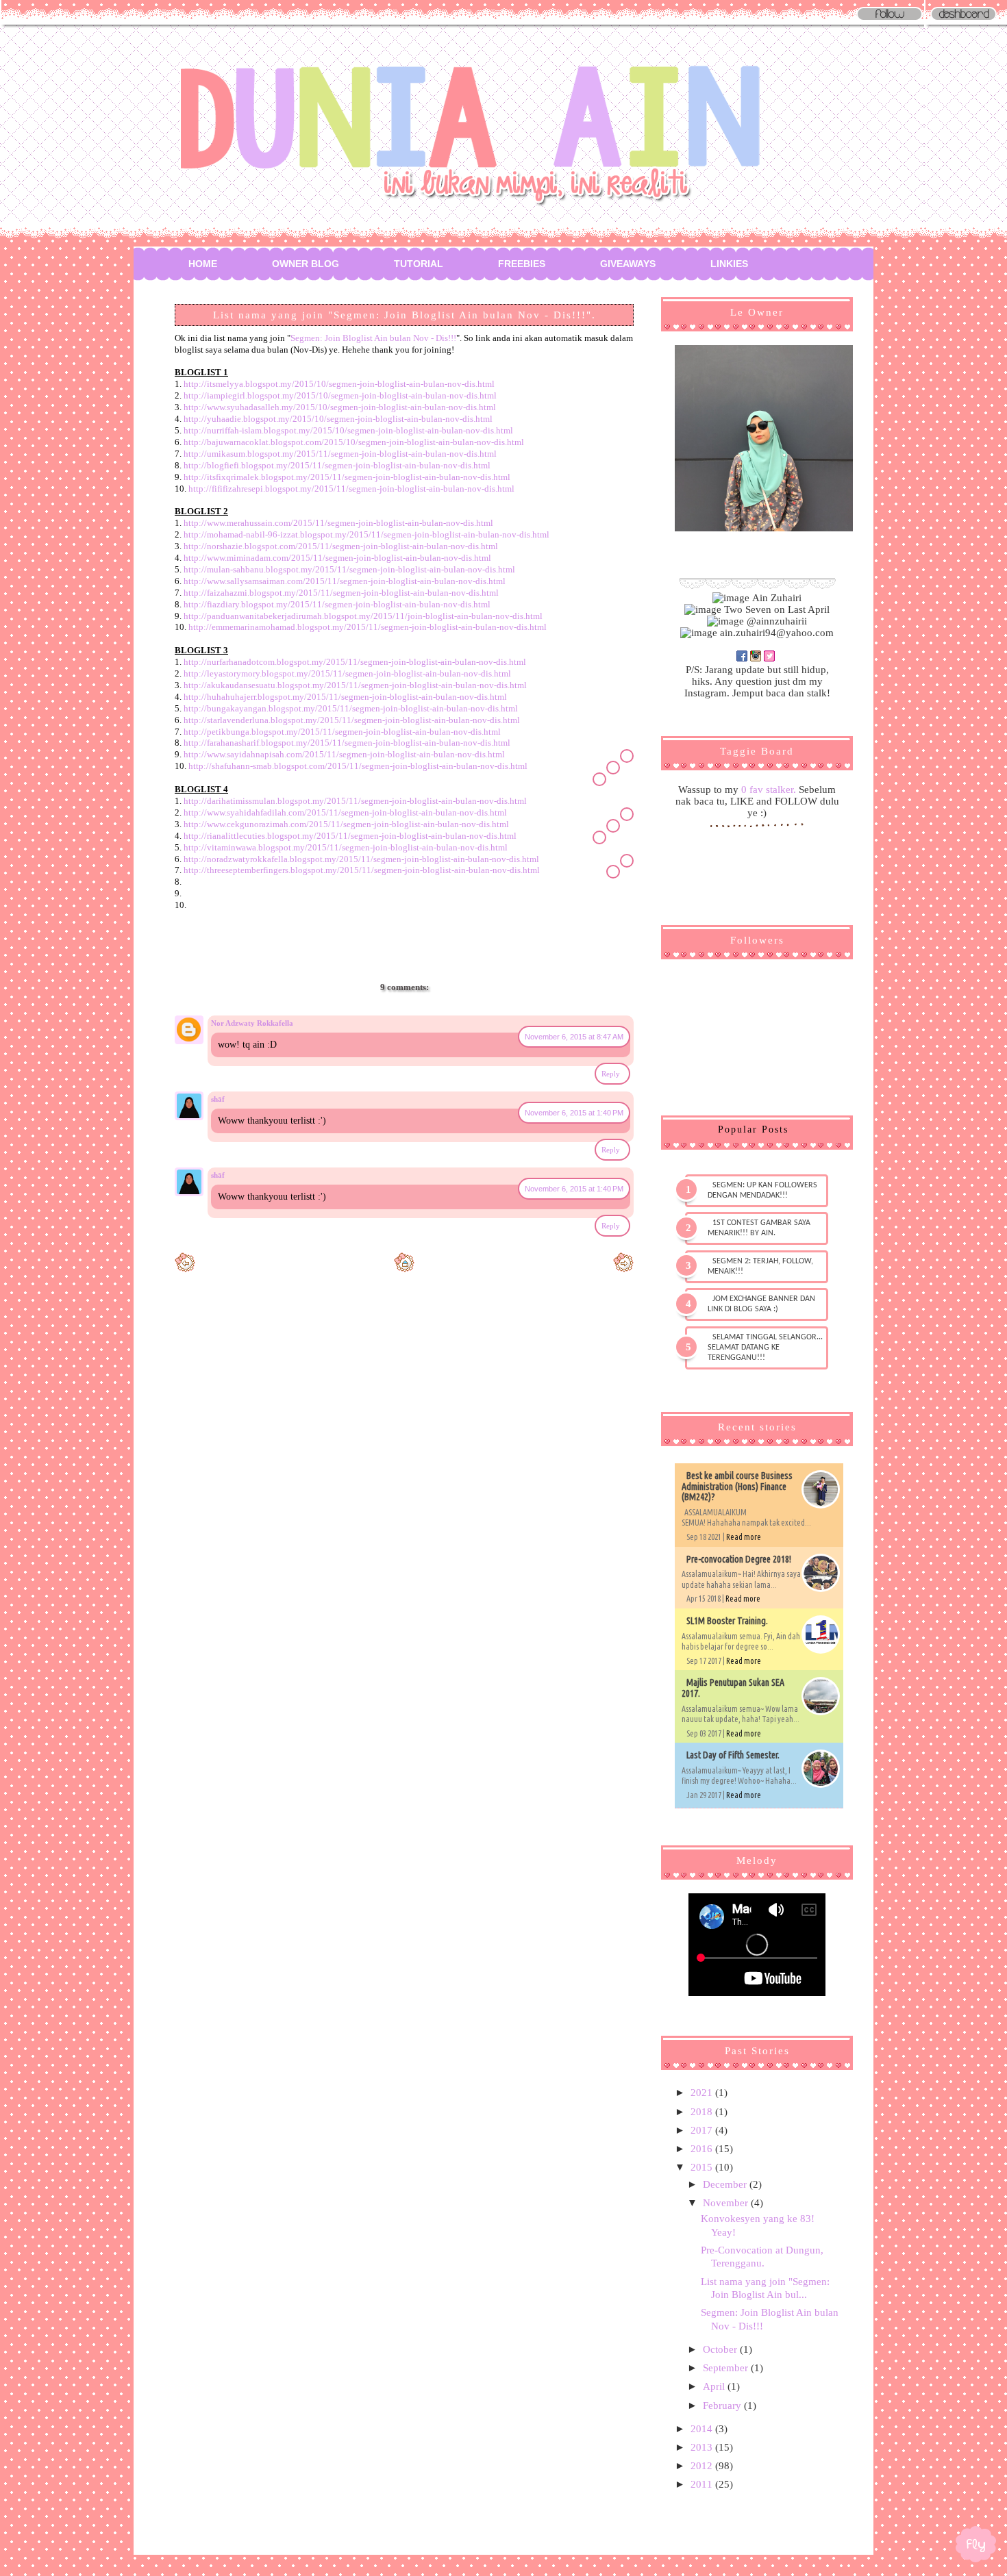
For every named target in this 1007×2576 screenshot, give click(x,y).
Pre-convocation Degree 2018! (739, 1559)
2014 (703, 2429)
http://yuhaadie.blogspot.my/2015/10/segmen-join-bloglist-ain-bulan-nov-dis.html (338, 419)
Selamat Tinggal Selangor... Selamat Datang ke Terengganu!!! (765, 1348)
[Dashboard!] (964, 21)
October (721, 2349)
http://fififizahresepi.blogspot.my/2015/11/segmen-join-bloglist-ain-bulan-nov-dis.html (351, 489)
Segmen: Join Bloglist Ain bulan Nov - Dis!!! (373, 338)
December (726, 2184)
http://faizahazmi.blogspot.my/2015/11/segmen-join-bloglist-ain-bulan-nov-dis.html (341, 593)
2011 (703, 2484)
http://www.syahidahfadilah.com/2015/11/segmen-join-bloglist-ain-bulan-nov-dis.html (345, 812)
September (727, 2368)
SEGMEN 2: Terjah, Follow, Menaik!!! (760, 1266)
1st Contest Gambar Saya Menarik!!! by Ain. (759, 1228)
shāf (218, 1099)
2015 (703, 2167)
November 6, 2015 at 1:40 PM (574, 1113)
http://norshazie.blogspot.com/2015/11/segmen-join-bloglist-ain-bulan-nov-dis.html (341, 546)
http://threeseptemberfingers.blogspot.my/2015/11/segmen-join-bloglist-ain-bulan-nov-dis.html (362, 870)
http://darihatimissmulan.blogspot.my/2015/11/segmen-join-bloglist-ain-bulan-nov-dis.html (355, 801)
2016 (703, 2149)
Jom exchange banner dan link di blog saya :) (761, 1304)
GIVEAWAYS (628, 264)
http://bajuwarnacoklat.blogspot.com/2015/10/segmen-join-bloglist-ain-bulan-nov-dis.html (354, 442)
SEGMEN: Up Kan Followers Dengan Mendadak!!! (762, 1190)
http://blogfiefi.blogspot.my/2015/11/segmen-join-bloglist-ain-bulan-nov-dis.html (337, 465)
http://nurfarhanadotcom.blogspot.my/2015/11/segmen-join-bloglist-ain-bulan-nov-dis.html (355, 662)
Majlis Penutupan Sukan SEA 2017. (733, 1688)
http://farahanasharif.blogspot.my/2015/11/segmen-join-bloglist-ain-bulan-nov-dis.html (347, 743)
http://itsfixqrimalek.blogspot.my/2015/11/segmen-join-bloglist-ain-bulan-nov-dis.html (347, 477)
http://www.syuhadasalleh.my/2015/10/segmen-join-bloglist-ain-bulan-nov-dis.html (340, 407)
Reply (611, 1074)
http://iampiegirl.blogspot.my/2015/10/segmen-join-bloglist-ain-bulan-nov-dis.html (340, 395)
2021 (703, 2093)
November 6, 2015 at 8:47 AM (574, 1037)
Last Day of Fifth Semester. (733, 1755)
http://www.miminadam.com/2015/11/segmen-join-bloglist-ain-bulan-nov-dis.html (337, 558)
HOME (203, 264)
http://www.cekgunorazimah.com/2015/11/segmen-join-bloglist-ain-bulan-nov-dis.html (346, 824)
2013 (703, 2447)
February (723, 2405)
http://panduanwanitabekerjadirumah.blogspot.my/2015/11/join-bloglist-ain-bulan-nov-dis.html (363, 616)
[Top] (976, 2547)
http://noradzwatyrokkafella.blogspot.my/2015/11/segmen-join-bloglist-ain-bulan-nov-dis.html (361, 859)
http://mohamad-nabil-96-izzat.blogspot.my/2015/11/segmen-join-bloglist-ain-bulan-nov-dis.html (366, 534)
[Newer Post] (185, 1269)
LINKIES (729, 264)
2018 (703, 2112)
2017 (703, 2130)
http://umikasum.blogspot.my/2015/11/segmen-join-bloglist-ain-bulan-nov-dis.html (340, 454)
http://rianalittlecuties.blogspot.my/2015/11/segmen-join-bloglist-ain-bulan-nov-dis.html (350, 836)
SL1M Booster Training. (727, 1621)
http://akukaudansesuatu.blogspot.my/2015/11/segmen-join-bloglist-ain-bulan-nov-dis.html (355, 685)
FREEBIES (522, 264)
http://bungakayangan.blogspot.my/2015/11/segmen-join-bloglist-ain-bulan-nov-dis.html (351, 708)
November (727, 2203)
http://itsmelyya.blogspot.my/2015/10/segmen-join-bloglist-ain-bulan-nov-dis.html (339, 384)
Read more (744, 1537)
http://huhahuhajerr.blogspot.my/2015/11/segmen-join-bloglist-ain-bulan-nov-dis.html (345, 697)
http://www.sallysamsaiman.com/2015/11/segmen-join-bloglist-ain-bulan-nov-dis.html (345, 581)
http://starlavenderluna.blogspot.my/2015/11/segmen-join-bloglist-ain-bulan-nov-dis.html (352, 720)
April (715, 2386)
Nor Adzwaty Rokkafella (252, 1023)
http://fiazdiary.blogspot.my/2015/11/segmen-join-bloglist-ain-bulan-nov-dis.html (337, 604)
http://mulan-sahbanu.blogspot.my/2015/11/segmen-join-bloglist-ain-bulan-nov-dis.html (349, 569)
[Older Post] (623, 1269)
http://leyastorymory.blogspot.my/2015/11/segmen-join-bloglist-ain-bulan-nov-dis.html (347, 673)
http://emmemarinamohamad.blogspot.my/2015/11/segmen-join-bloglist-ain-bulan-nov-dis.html (368, 627)
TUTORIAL (419, 264)
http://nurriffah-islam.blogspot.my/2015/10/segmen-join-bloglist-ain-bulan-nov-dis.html (348, 430)
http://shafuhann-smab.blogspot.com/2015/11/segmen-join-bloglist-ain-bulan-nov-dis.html (358, 766)
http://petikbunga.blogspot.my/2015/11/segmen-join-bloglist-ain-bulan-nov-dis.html (342, 732)
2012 (703, 2466)
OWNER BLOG (306, 264)
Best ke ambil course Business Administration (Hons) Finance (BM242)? (737, 1486)
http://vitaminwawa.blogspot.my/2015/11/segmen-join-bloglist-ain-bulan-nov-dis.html (346, 847)
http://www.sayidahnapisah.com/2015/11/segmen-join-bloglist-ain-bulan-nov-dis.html (344, 754)
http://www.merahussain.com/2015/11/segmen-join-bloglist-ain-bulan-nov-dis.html (338, 523)
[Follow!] (890, 21)
